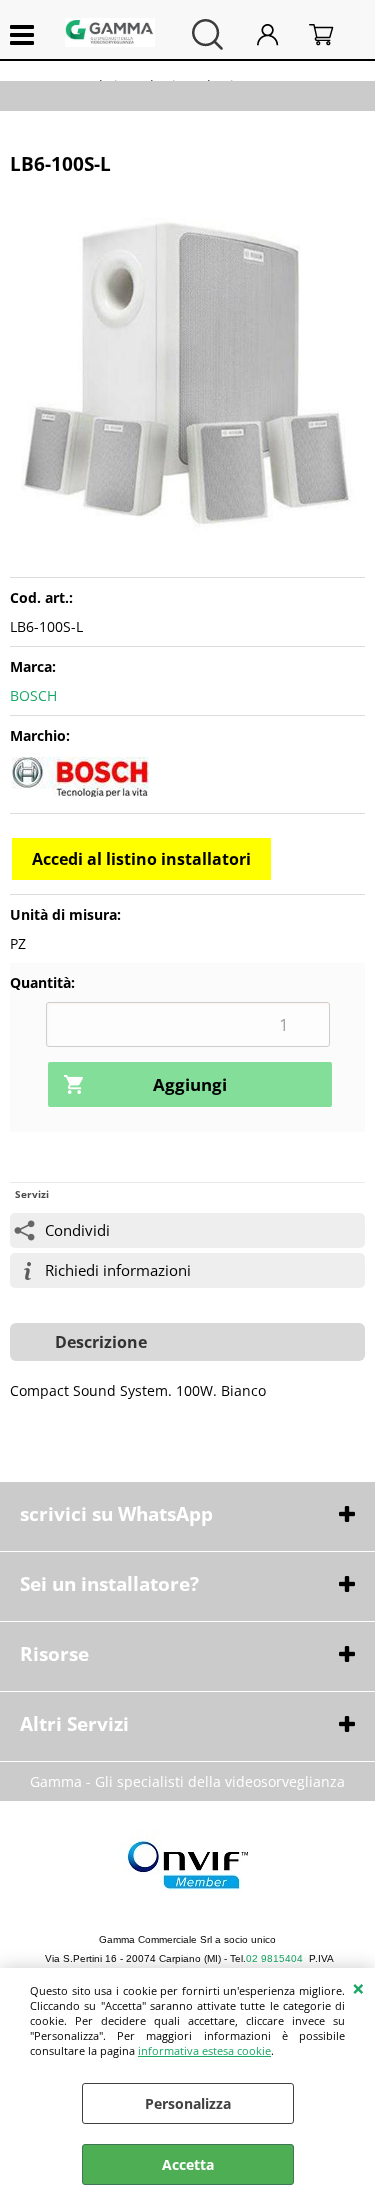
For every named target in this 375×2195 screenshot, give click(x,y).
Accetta (188, 2164)
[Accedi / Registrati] (278, 34)
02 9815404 (274, 1958)
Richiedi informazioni (118, 1270)
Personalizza (188, 2103)
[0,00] (332, 34)
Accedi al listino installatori (141, 859)
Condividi (77, 1230)
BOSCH (33, 695)
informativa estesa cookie (204, 2050)
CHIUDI (358, 1988)
